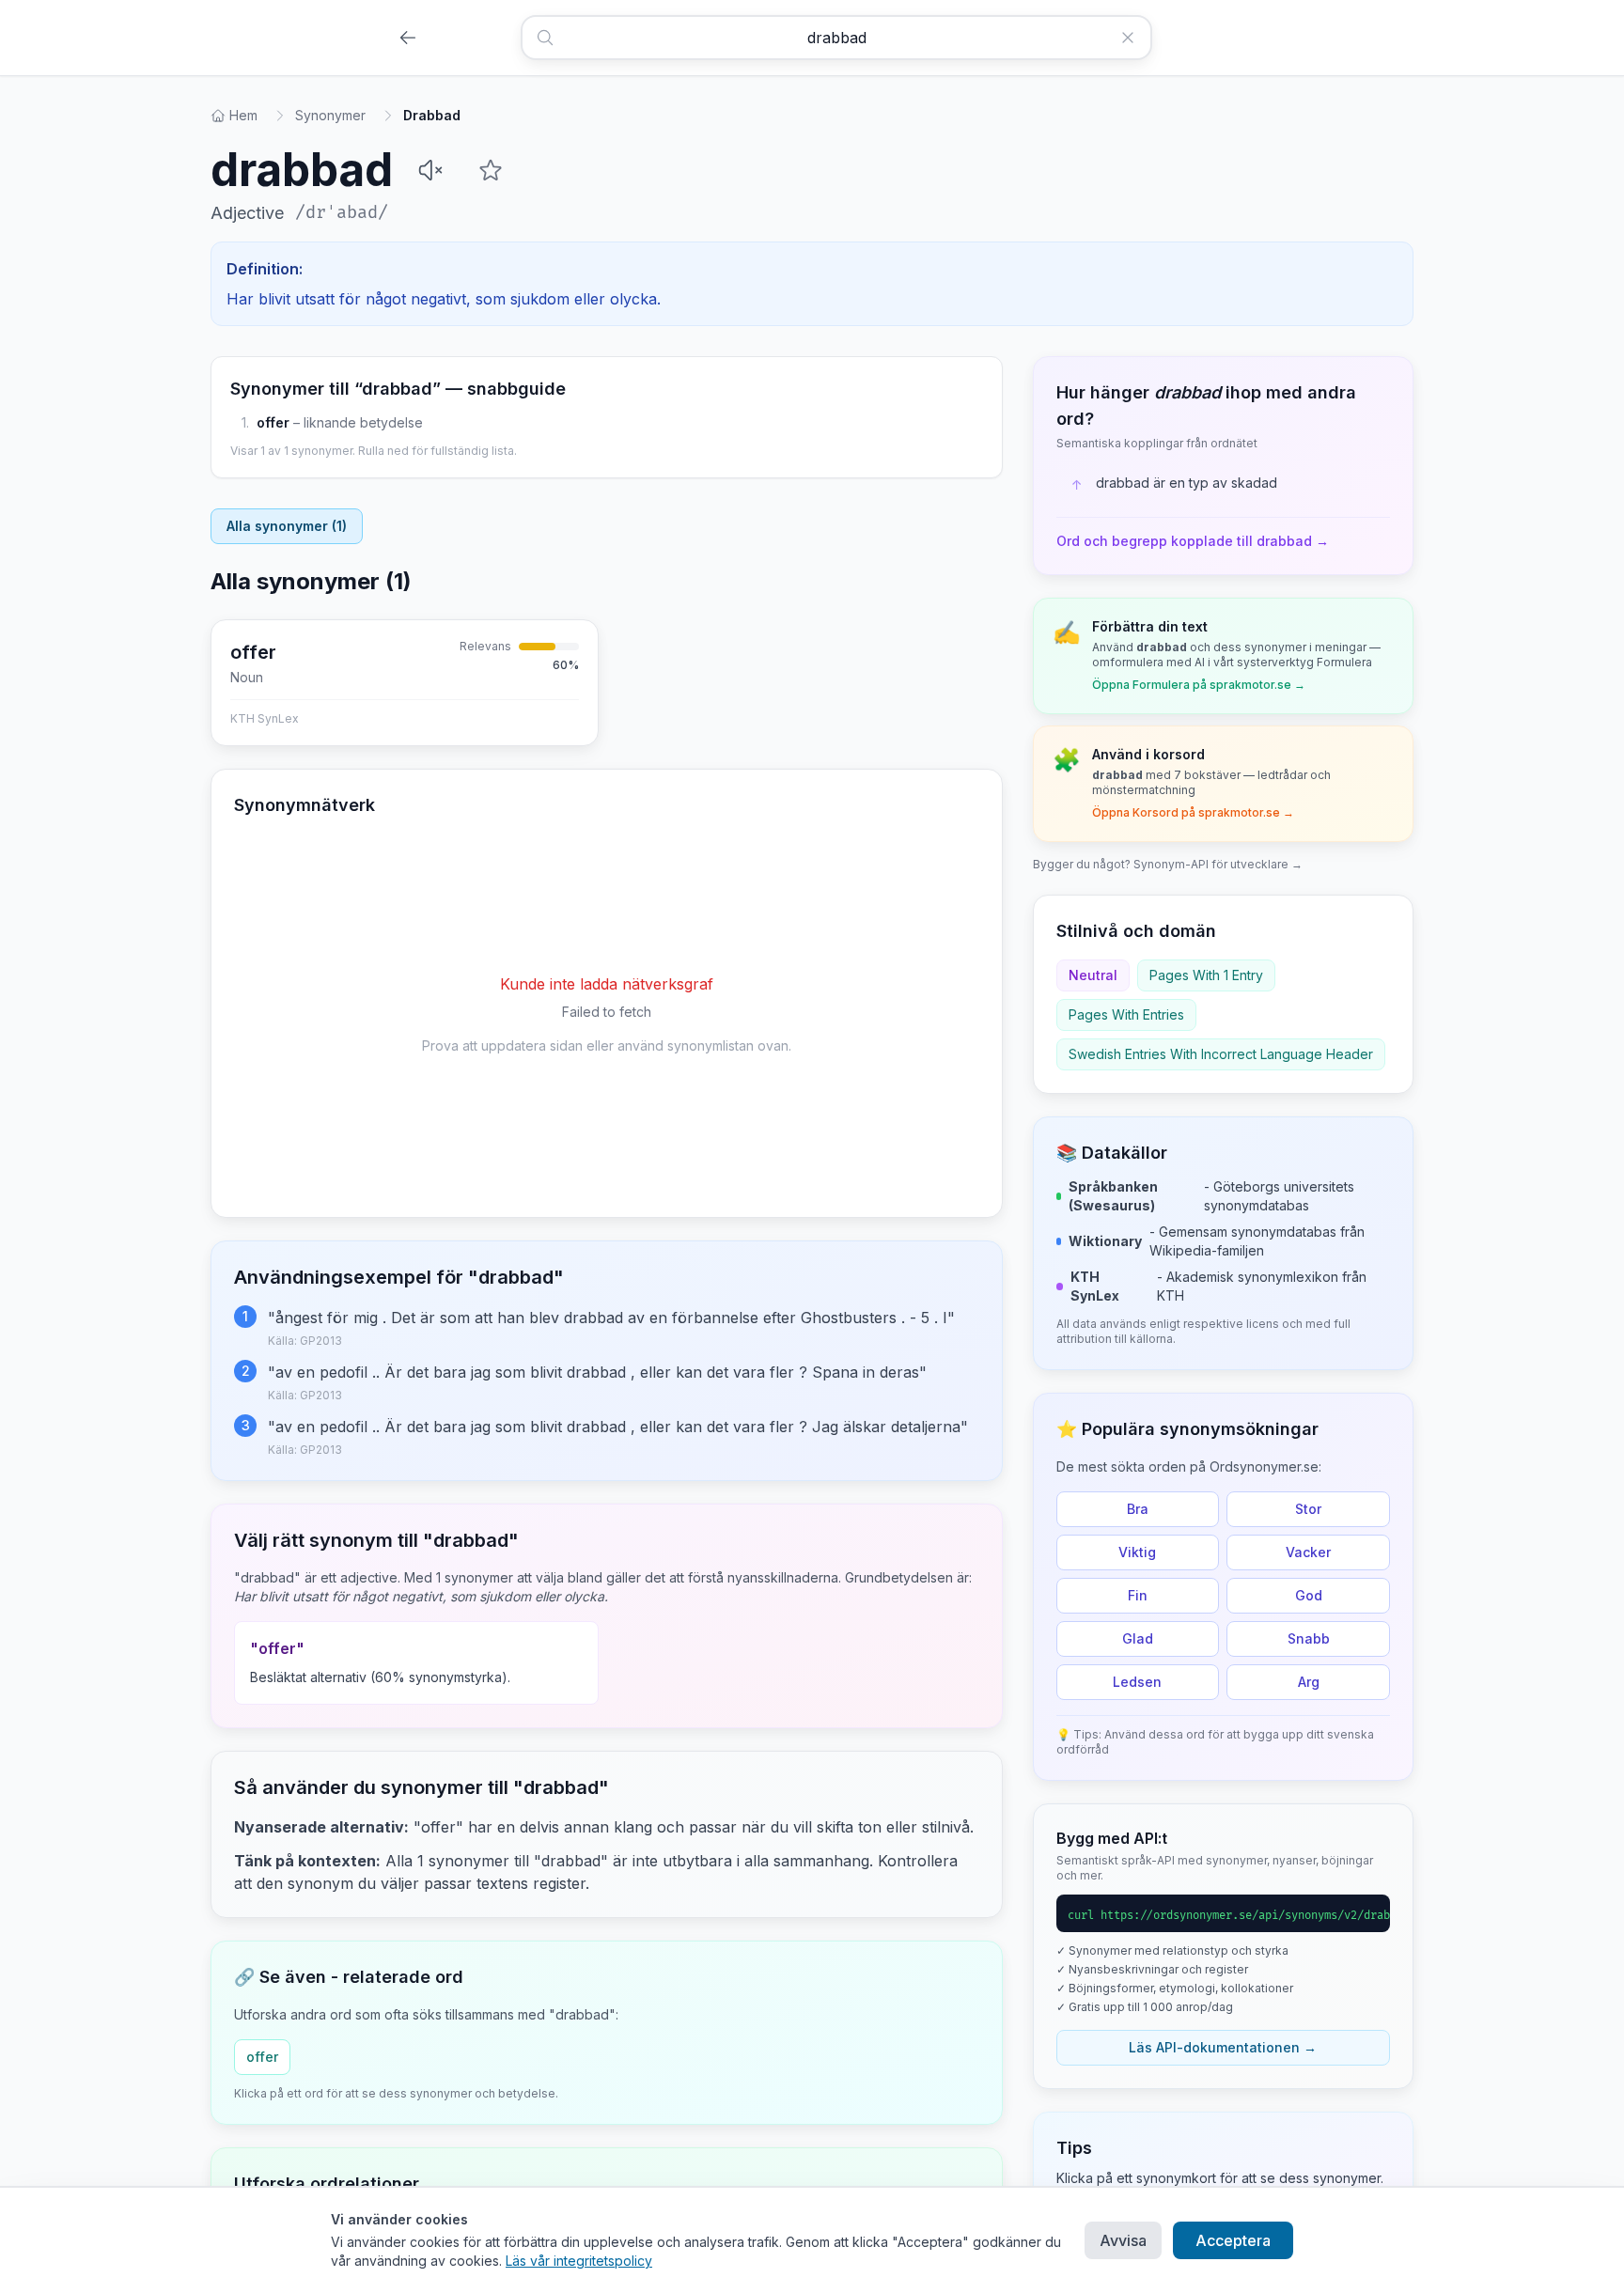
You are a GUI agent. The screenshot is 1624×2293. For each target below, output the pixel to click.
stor (1308, 1509)
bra (1138, 1509)
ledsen (1137, 1682)
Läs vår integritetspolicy (579, 2261)
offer (273, 422)
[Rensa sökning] (1135, 38)
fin (1138, 1595)
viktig (1137, 1552)
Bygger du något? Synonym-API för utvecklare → (1168, 864)
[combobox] (836, 38)
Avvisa (1123, 2240)
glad (1138, 1638)
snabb (1309, 1638)
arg (1309, 1682)
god (1309, 1595)
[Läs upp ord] (430, 170)
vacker (1308, 1552)
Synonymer (330, 115)
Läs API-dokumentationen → (1223, 2047)
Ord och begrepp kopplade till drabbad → (1193, 541)
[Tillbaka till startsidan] (408, 38)
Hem (243, 115)
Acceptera (1233, 2240)
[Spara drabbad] (491, 170)
